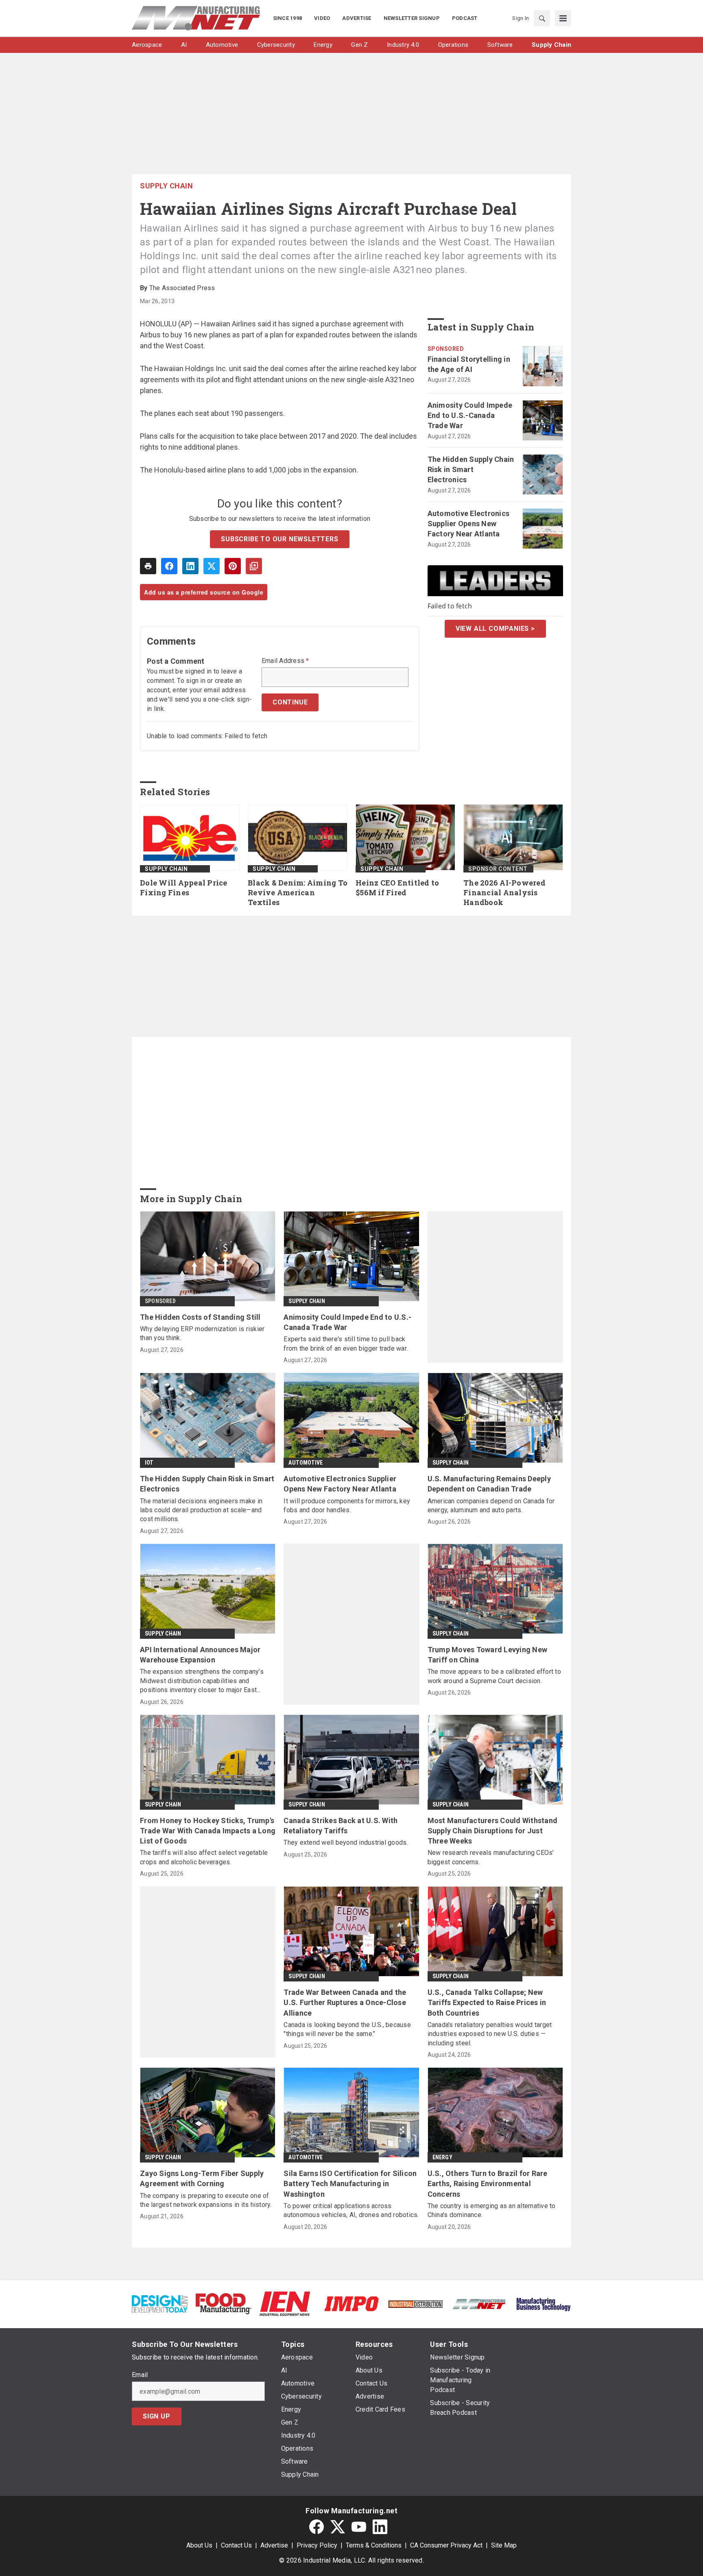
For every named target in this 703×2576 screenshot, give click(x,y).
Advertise (274, 2545)
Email (140, 2375)
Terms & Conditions (374, 2545)
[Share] (169, 566)
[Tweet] (212, 566)
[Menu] (563, 18)
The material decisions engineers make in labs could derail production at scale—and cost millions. (201, 1510)
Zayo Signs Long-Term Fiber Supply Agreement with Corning (202, 2178)
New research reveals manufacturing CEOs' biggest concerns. (491, 1857)
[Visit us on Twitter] (338, 2527)
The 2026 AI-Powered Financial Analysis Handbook (504, 893)
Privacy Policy (317, 2545)
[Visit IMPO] (351, 2303)
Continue (290, 702)
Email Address (285, 661)
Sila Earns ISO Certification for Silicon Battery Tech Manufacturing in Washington (350, 2183)
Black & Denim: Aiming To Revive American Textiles (298, 893)
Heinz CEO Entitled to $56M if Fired (397, 888)
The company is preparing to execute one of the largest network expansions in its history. (206, 2200)
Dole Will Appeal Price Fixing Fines (184, 888)
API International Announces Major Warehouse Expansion (200, 1655)
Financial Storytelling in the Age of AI (469, 364)
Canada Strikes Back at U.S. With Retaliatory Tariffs (341, 1826)
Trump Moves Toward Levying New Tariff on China (488, 1655)
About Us (199, 2545)
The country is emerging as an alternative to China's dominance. (492, 2210)
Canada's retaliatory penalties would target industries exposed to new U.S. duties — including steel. (490, 2034)
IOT (149, 1463)
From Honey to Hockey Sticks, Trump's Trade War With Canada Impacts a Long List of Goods (208, 1831)
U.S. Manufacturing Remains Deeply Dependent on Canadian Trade (489, 1484)
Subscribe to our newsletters (279, 539)
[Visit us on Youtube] (359, 2527)
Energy (442, 2157)
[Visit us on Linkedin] (380, 2527)
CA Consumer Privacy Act (446, 2545)
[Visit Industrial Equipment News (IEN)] (285, 2303)
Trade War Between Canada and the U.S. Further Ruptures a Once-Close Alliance (345, 2002)
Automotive (306, 1463)
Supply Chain (166, 186)
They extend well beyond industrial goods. (346, 1842)
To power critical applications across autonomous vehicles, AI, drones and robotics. (351, 2210)
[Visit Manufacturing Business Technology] (543, 2303)
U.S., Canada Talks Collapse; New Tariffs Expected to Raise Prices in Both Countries (487, 2002)
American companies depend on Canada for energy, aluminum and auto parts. (491, 1506)
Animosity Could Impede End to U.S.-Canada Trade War (470, 415)
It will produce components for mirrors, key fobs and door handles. (347, 1506)
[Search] (542, 18)
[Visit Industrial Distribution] (416, 2304)
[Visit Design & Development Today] (160, 2303)
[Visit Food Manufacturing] (224, 2303)
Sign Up (157, 2416)
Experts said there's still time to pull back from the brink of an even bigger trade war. (346, 1344)
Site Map (504, 2545)
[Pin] (233, 566)
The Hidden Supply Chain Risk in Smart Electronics (471, 469)
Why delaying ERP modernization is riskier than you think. (202, 1333)
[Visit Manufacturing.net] (479, 2304)
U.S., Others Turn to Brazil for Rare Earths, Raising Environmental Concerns (488, 2183)
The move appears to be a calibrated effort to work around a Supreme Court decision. (494, 1676)
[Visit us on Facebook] (317, 2527)
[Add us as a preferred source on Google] (254, 566)
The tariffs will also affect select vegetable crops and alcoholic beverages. (204, 1857)
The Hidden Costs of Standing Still (200, 1317)
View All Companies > (495, 629)
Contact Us (236, 2545)
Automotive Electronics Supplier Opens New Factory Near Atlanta (469, 524)
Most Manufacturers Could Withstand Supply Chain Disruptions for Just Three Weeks (493, 1831)
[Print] (148, 566)
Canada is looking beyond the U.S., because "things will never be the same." (347, 2029)
